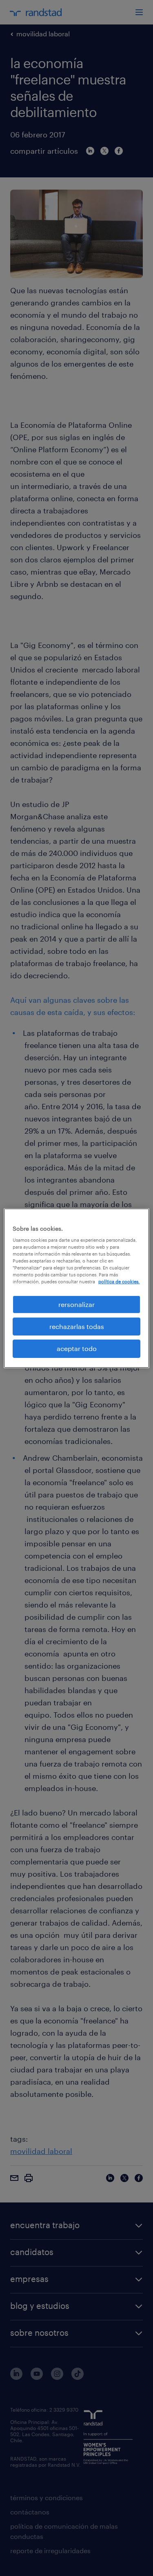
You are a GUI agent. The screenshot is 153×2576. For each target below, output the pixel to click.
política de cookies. (119, 1281)
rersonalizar (76, 1304)
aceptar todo (77, 1348)
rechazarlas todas (77, 1326)
